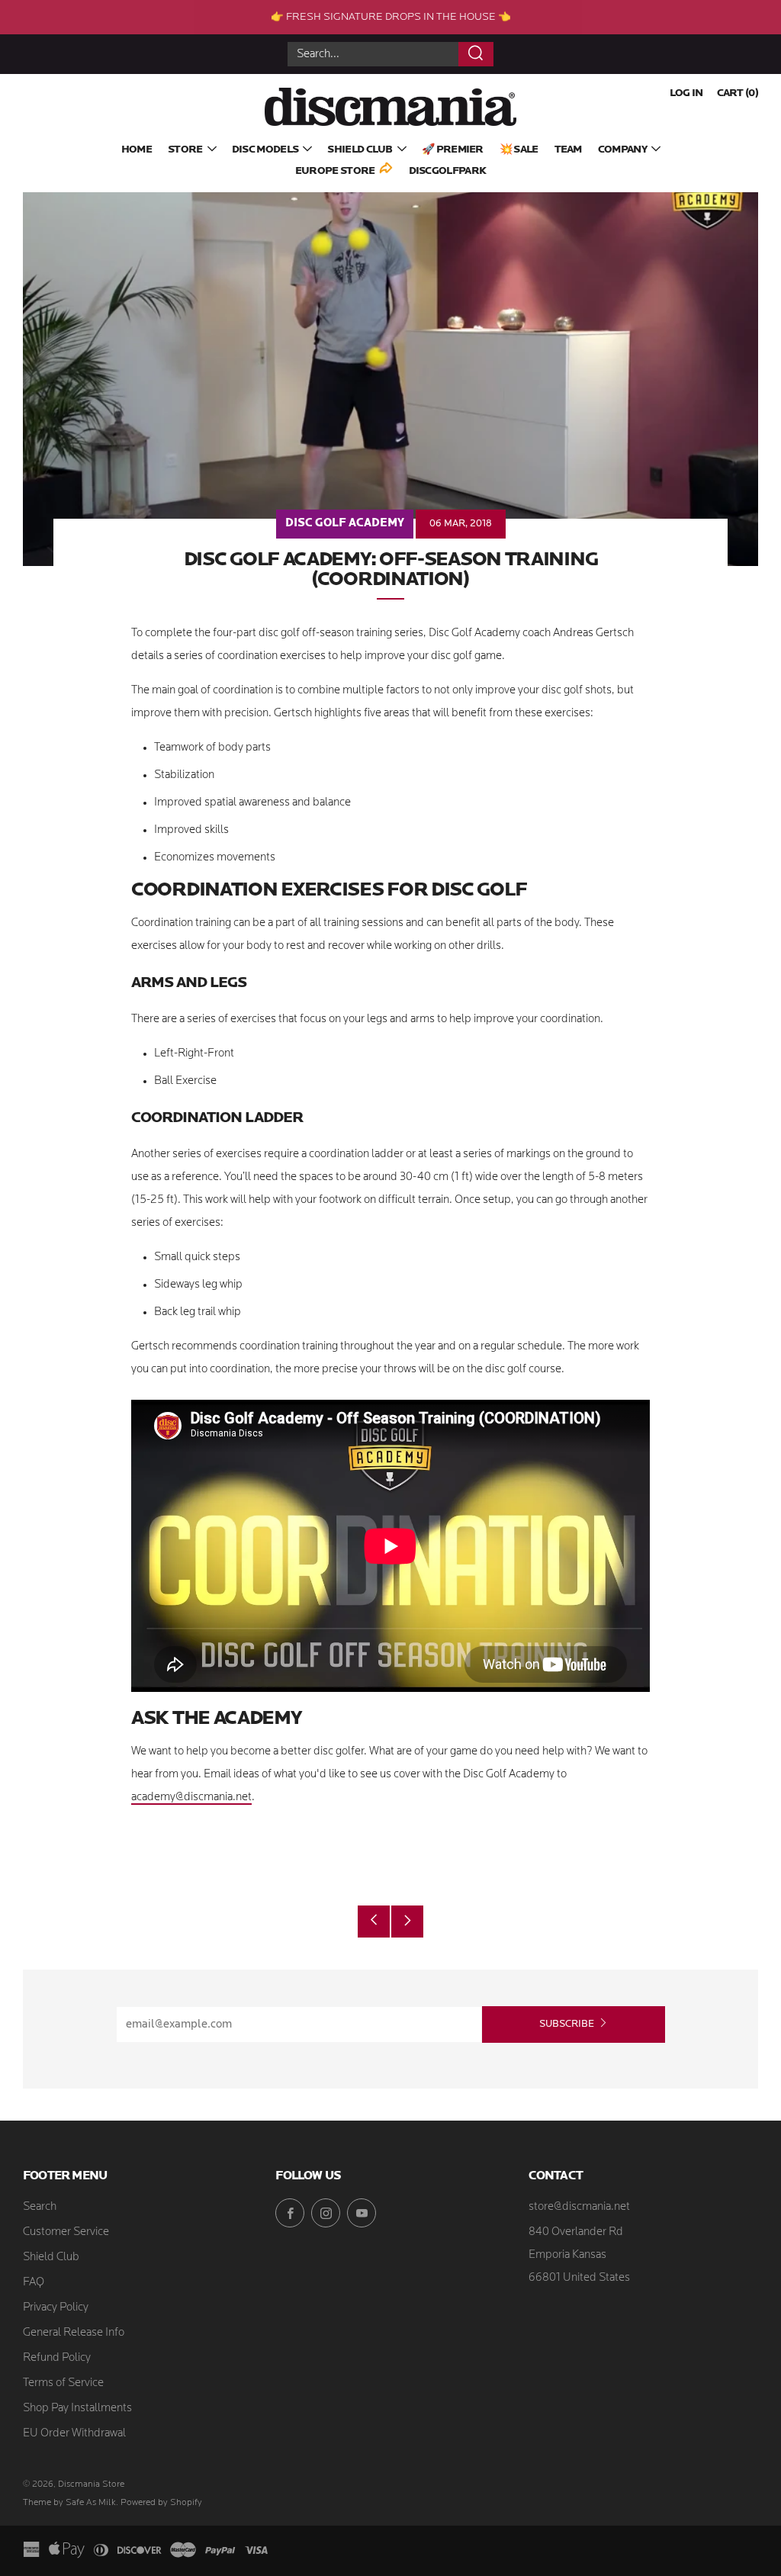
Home (137, 150)
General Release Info (74, 2333)
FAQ (34, 2283)
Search (40, 2207)
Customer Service (66, 2232)
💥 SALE (519, 150)
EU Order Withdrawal (74, 2434)
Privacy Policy (56, 2308)
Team (568, 150)
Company (622, 150)
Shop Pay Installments (77, 2409)
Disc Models (265, 150)
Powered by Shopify (161, 2503)
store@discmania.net (579, 2207)
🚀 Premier (453, 150)
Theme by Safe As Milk (69, 2503)
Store (185, 150)
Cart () (738, 93)
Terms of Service (63, 2383)
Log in (686, 93)
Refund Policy (57, 2358)
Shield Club (360, 150)
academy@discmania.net (191, 1798)
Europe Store (335, 171)
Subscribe (567, 2024)
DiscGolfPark (448, 171)
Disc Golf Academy (345, 524)
